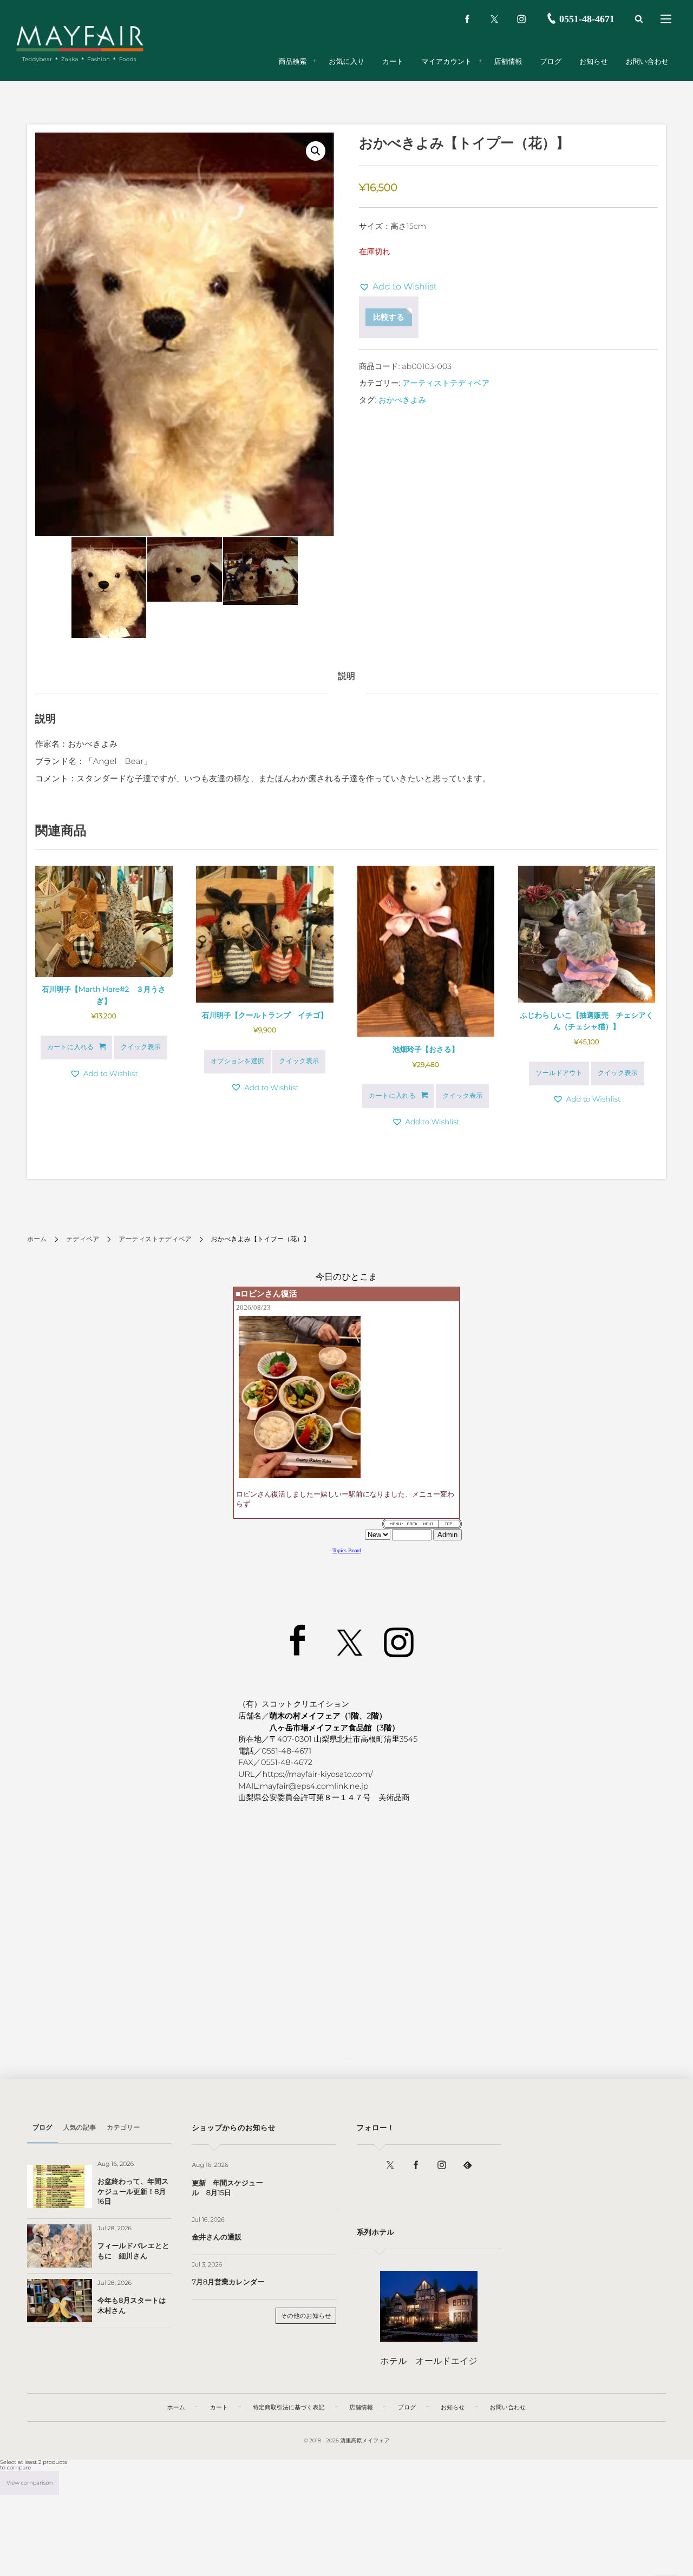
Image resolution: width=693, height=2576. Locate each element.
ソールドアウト (559, 1073)
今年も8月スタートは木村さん (132, 2305)
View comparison (30, 2483)
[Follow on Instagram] (442, 2165)
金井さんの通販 (217, 2237)
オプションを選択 (237, 1061)
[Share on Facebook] (467, 19)
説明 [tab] (346, 677)
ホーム (37, 1239)
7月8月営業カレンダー (228, 2282)
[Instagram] (521, 19)
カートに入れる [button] (70, 1047)
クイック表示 (141, 1047)
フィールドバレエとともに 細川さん (133, 2251)
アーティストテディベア (446, 383)
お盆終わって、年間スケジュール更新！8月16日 (133, 2191)
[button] (316, 151)
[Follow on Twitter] (494, 19)
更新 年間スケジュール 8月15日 (227, 2188)
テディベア (83, 1239)
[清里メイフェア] (80, 38)
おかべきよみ (402, 400)
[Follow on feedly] (468, 2165)
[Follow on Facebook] (416, 2165)
